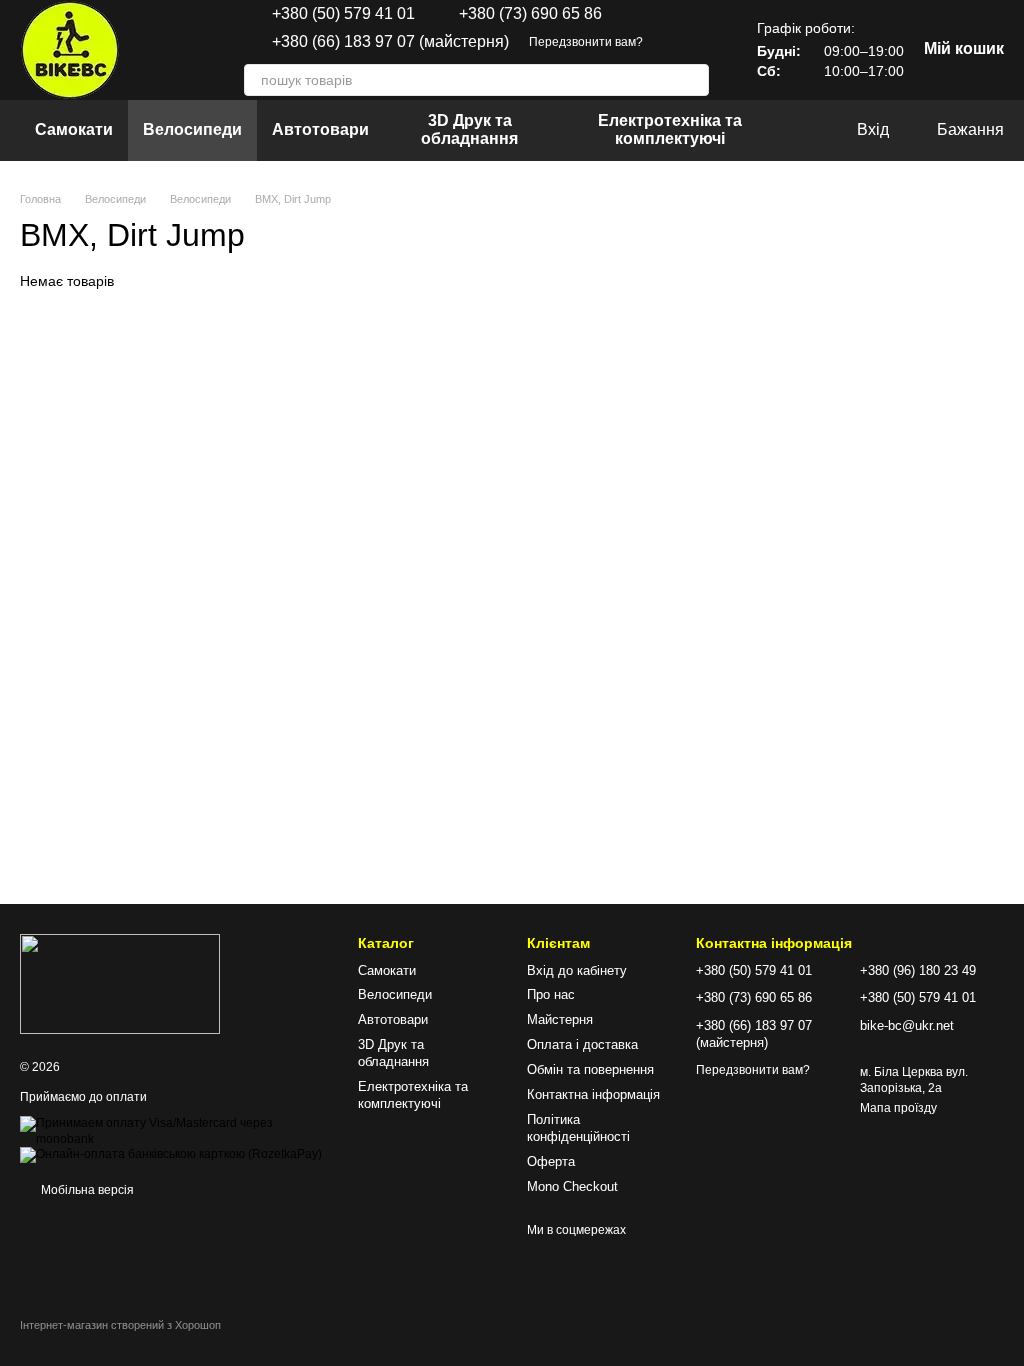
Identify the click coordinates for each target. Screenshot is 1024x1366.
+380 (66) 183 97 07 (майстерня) (390, 42)
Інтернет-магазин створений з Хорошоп (120, 1325)
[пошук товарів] (693, 80)
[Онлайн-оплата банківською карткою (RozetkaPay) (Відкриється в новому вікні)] (171, 1154)
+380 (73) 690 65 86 (530, 14)
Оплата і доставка (582, 1044)
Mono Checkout (572, 1186)
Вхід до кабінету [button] (577, 970)
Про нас (551, 994)
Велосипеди (192, 129)
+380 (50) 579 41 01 (343, 14)
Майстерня (560, 1019)
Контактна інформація (593, 1094)
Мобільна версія (86, 1190)
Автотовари (320, 129)
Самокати (74, 129)
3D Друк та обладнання (469, 129)
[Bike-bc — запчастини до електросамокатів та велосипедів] (120, 983)
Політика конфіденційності (578, 1128)
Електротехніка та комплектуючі (670, 129)
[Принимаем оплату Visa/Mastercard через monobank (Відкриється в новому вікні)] (174, 1131)
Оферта (551, 1161)
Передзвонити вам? (586, 42)
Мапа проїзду (898, 1108)
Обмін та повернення (590, 1069)
